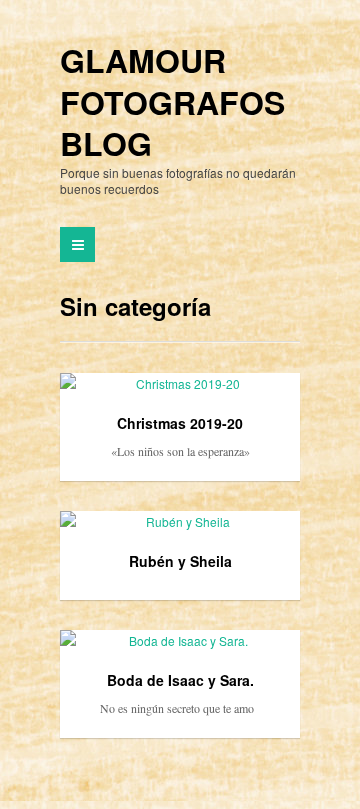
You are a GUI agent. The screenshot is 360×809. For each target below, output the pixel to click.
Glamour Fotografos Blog (172, 102)
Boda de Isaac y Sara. (180, 680)
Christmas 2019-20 (180, 423)
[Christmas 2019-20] (180, 384)
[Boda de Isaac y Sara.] (180, 641)
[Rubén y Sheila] (180, 522)
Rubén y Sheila (180, 561)
